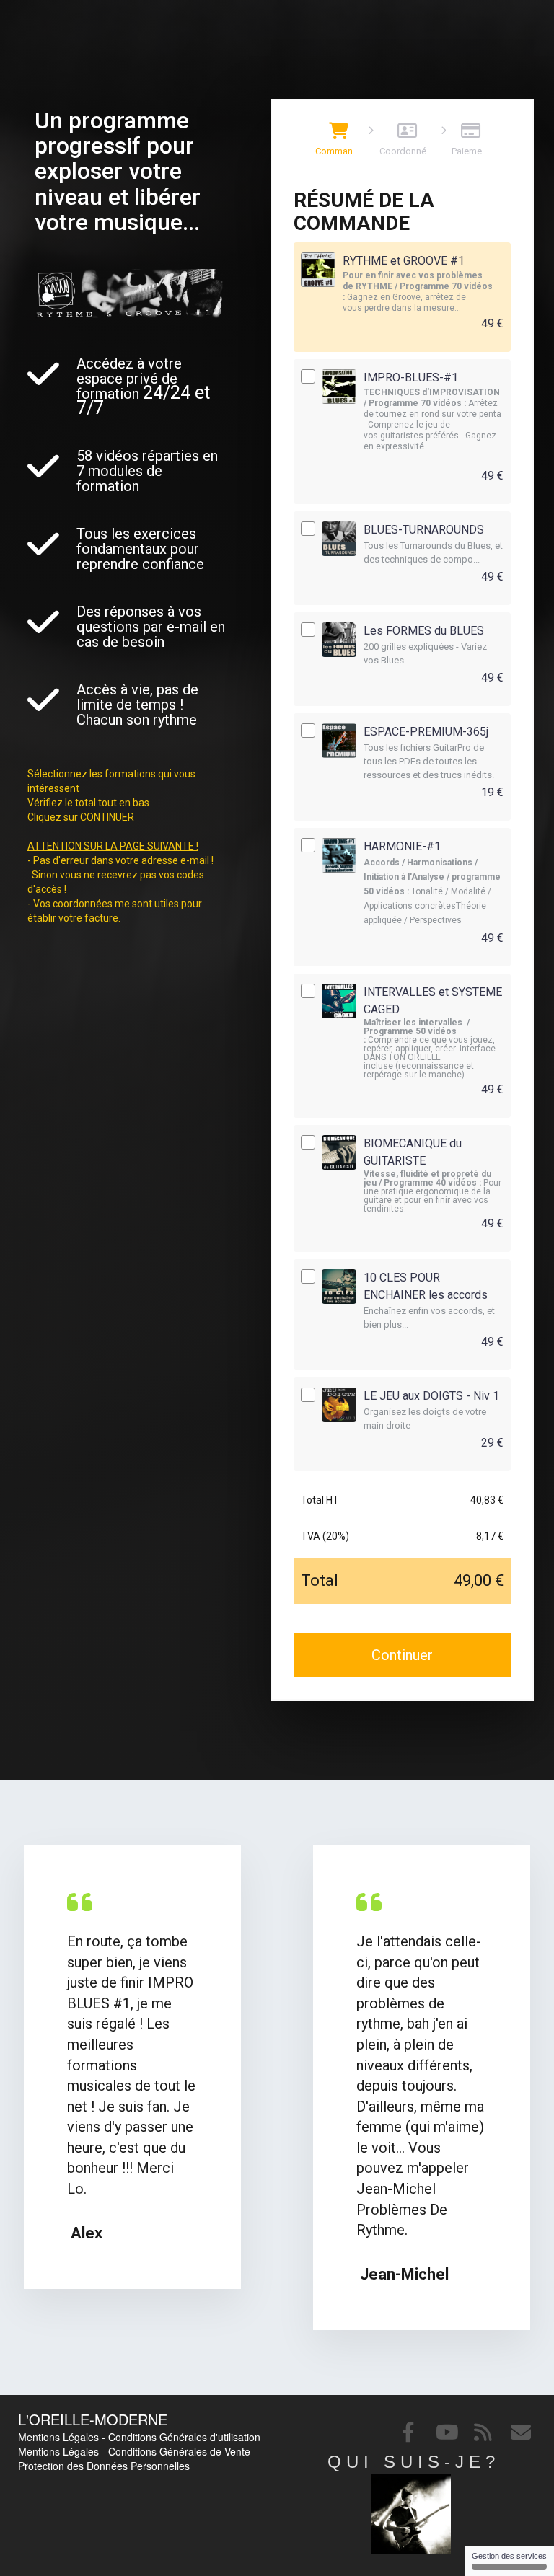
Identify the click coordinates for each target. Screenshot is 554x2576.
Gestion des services (509, 2556)
